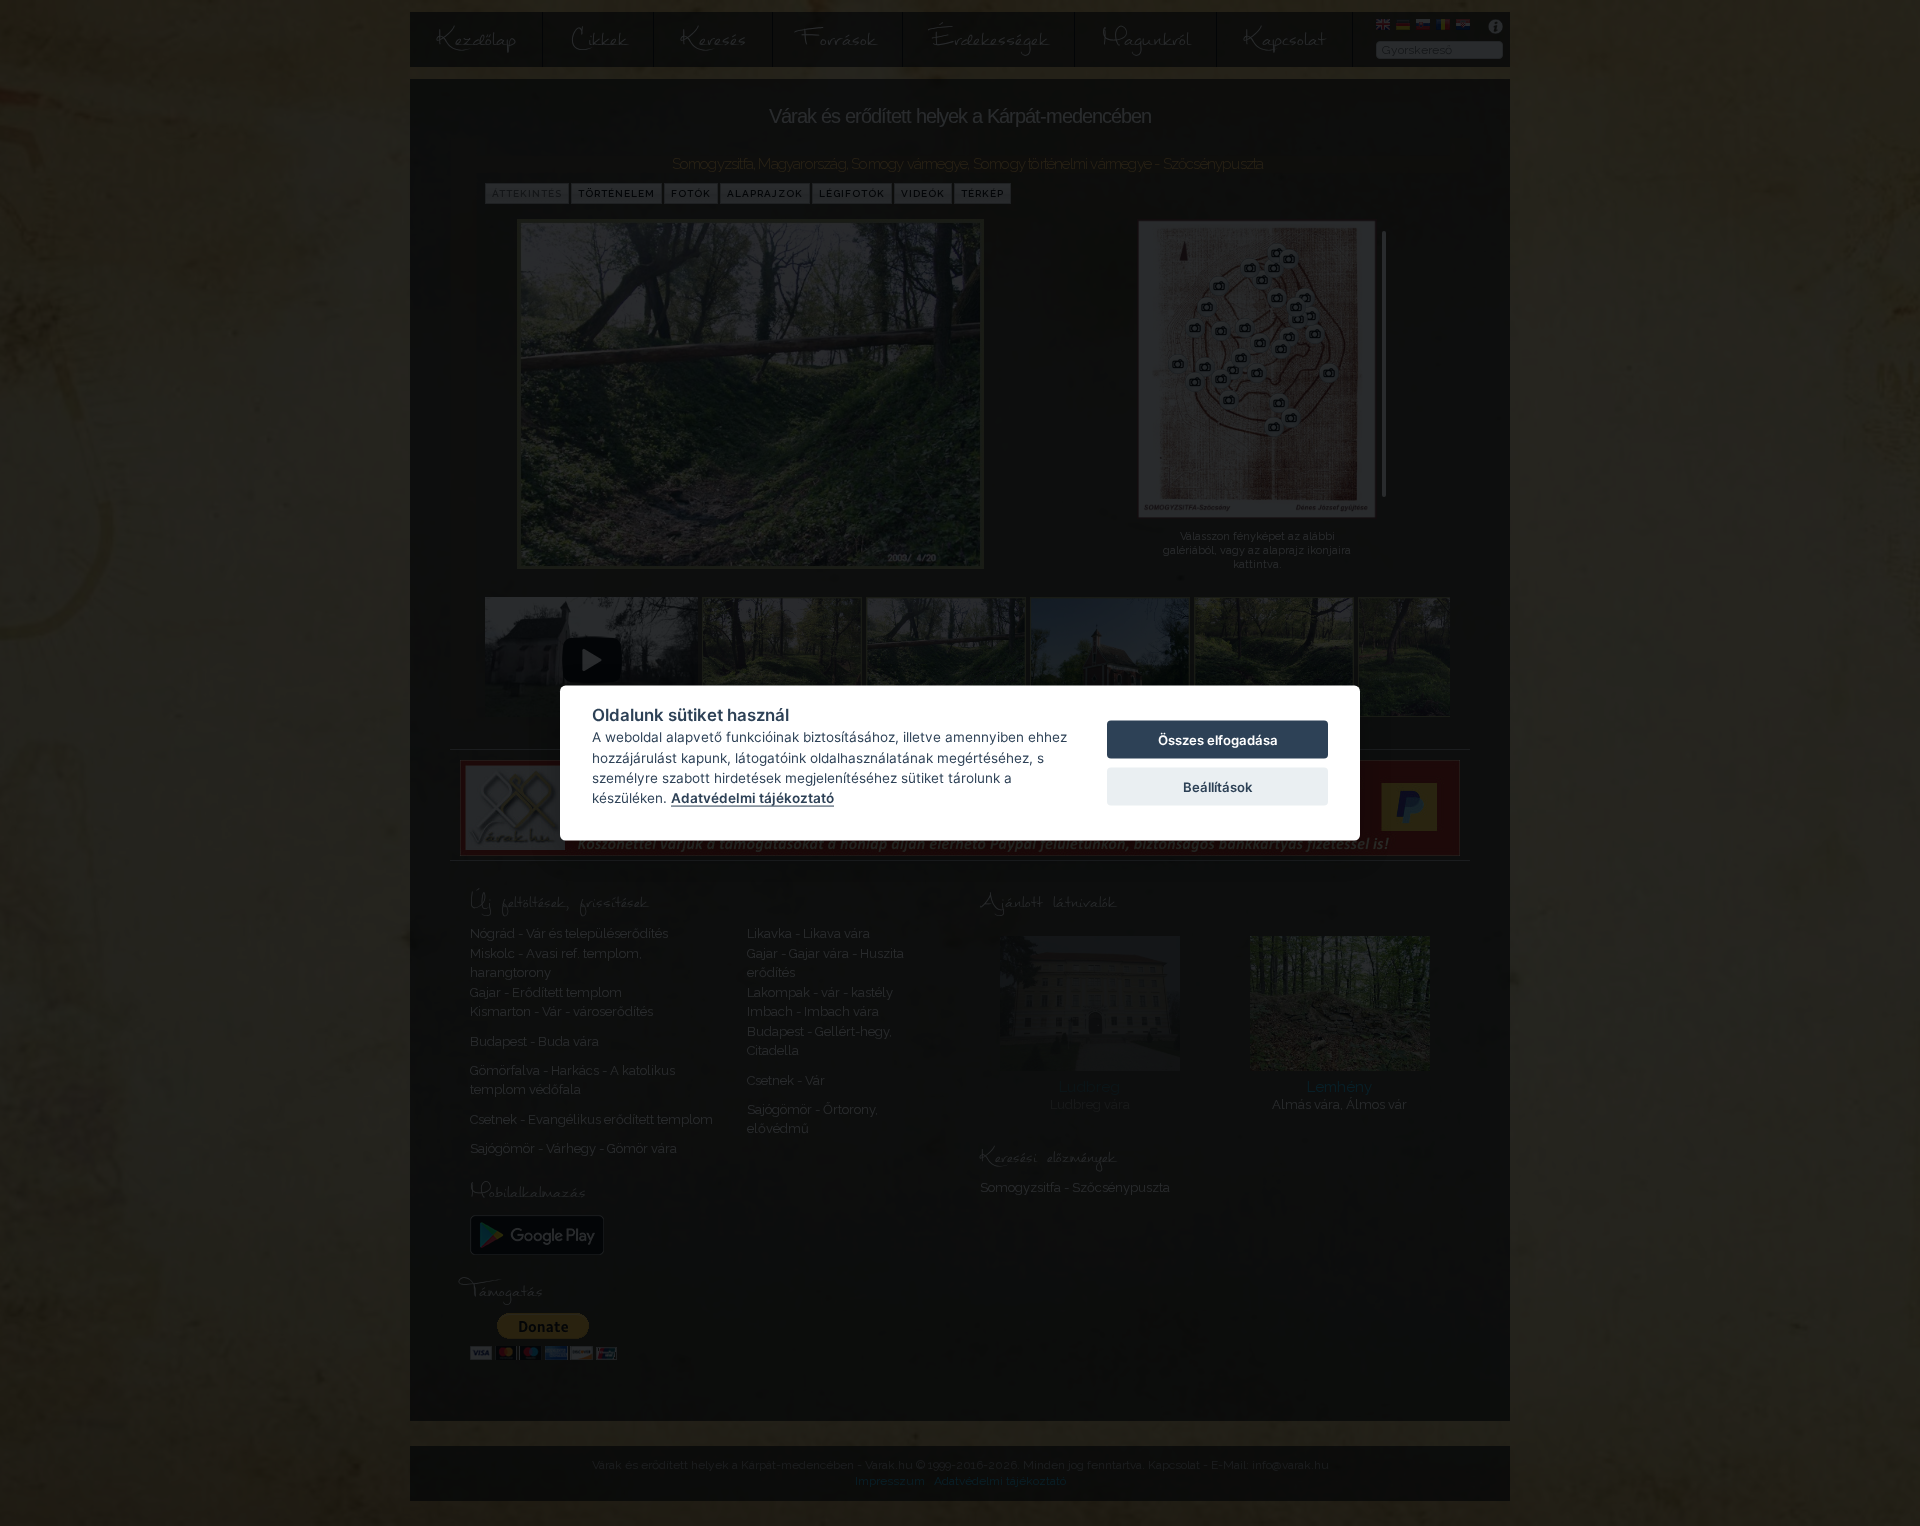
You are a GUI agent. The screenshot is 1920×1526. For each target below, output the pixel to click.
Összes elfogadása (1218, 740)
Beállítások (1217, 786)
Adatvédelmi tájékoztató (752, 798)
